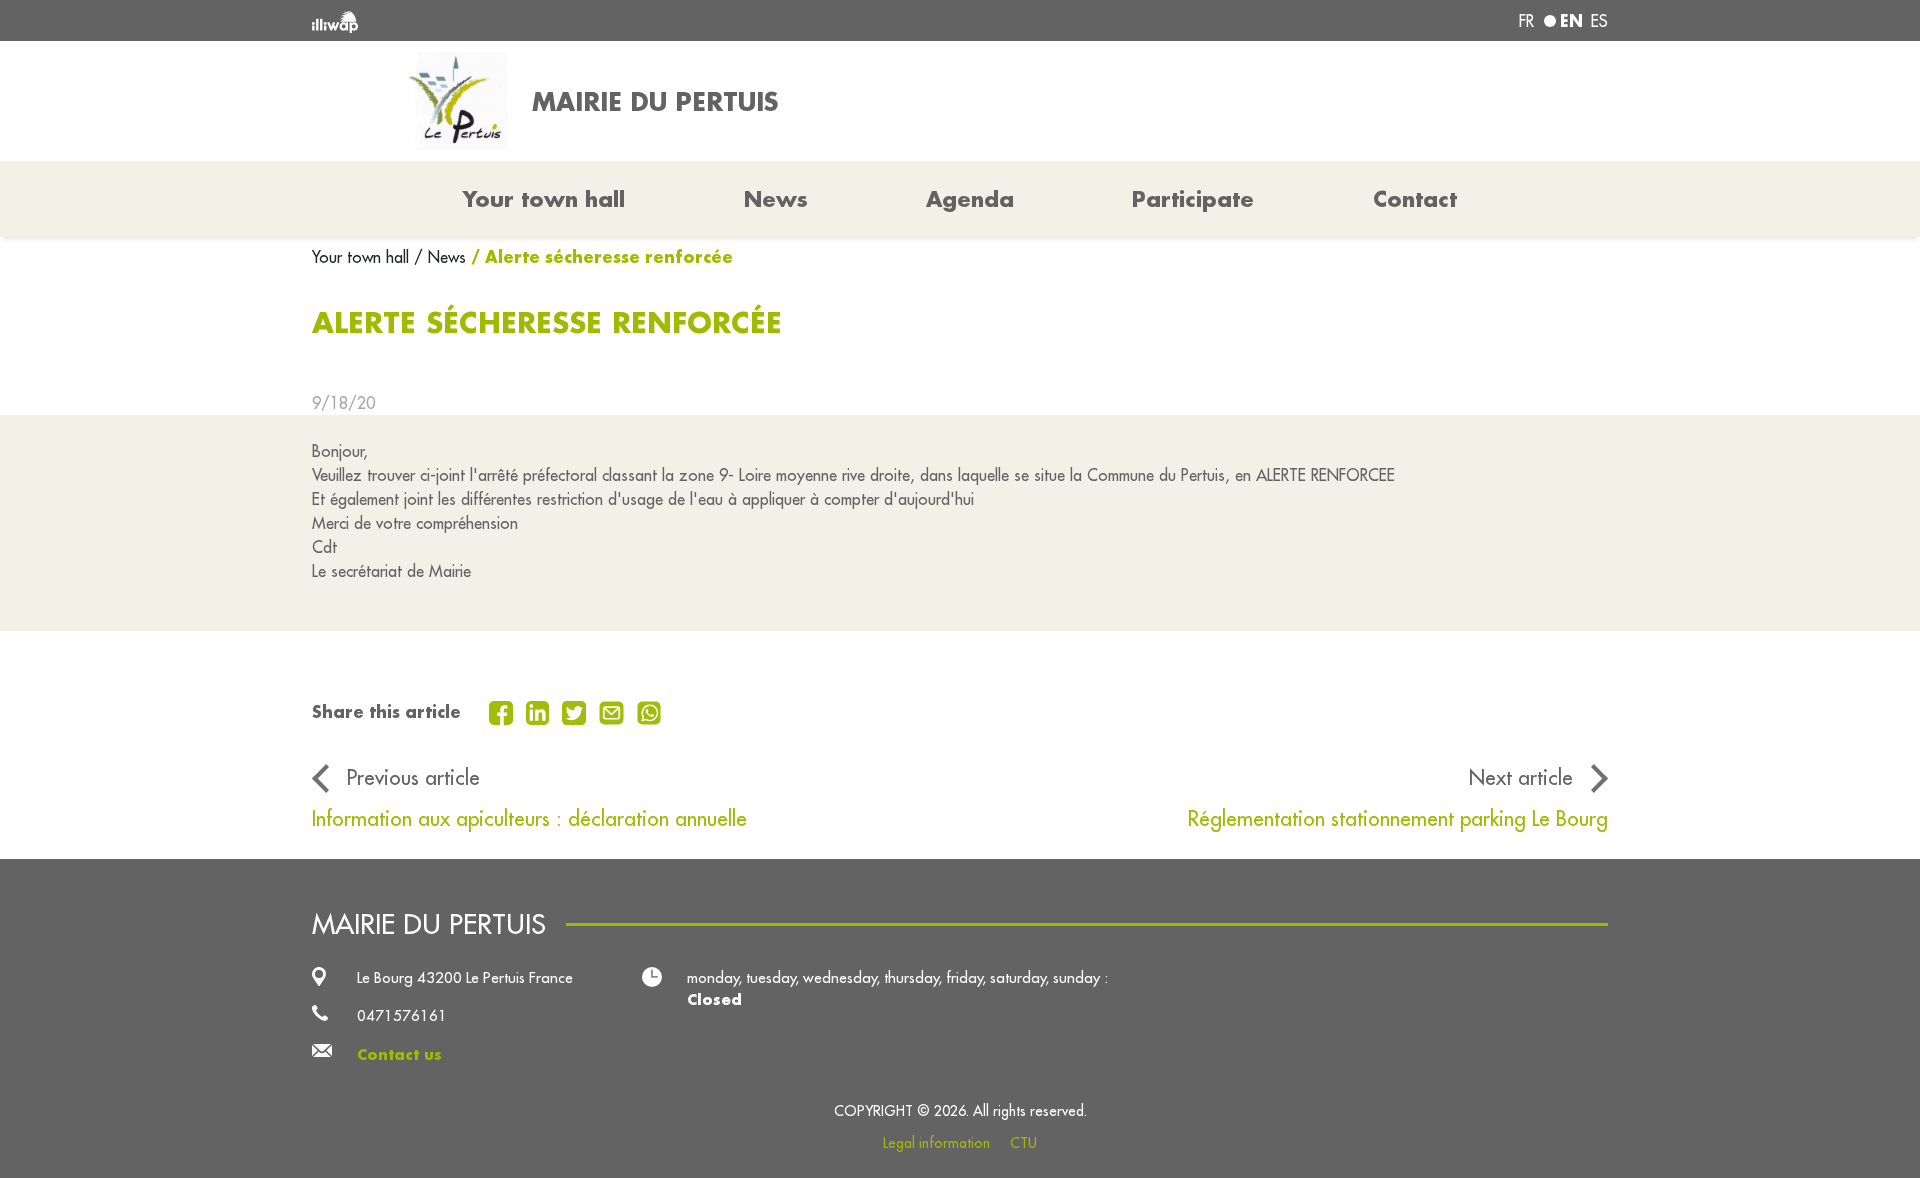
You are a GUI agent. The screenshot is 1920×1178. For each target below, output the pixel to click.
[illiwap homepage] (575, 20)
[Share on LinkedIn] (540, 711)
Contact (1415, 199)
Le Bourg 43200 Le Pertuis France (465, 977)
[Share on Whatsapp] (649, 711)
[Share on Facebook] (503, 711)
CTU (1023, 1143)
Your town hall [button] (544, 199)
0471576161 (402, 1015)
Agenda (970, 199)
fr (1526, 21)
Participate (1193, 199)
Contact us (399, 1054)
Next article (1521, 777)
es (1599, 21)
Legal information (936, 1143)
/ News (440, 257)
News (776, 199)
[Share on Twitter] (576, 711)
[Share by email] (614, 711)
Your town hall (363, 257)
